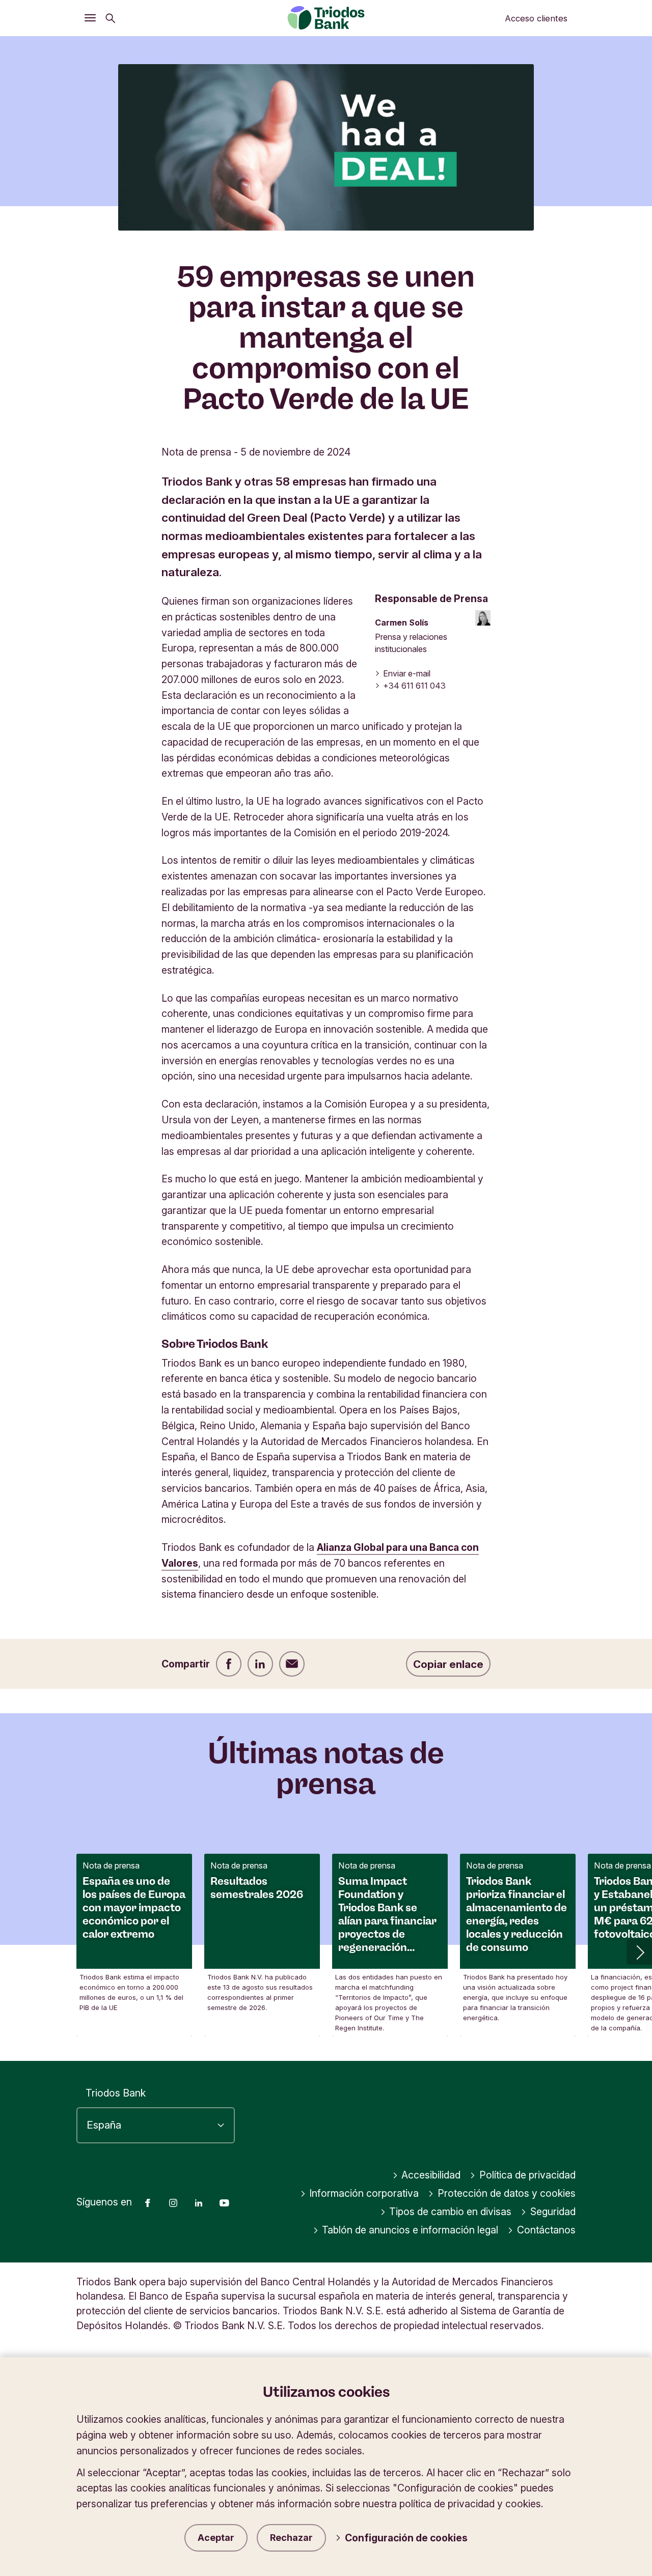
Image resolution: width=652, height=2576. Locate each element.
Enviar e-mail (407, 673)
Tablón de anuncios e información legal (410, 2230)
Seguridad (553, 2212)
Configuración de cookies (406, 2538)
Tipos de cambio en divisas (450, 2212)
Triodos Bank (116, 2093)
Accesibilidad (431, 2175)
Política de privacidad (527, 2175)
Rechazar (291, 2538)
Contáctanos (546, 2230)
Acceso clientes (536, 18)
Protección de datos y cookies (507, 2193)
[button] (639, 1952)
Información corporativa (364, 2193)
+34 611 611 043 (414, 686)
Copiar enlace (448, 1664)
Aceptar (216, 2538)
